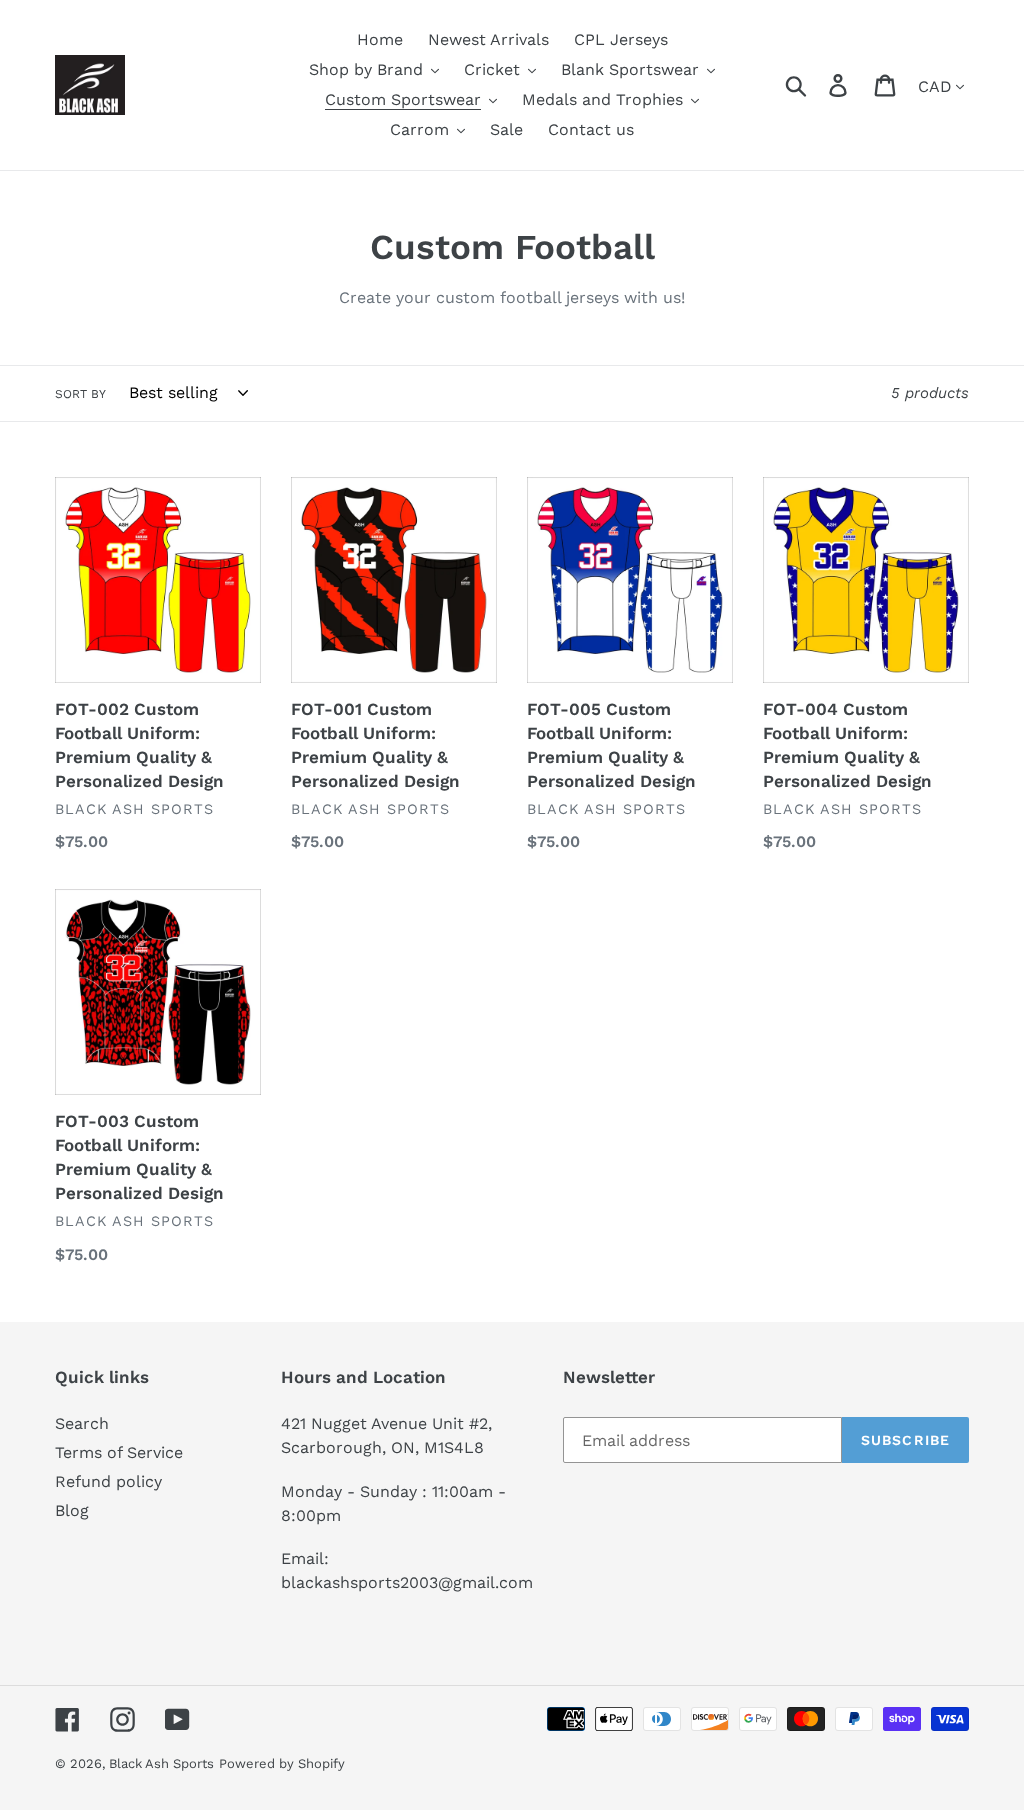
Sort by (80, 394)
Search (82, 1423)
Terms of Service (119, 1452)
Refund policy (108, 1481)
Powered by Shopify (282, 1763)
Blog (72, 1510)
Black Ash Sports (161, 1763)
